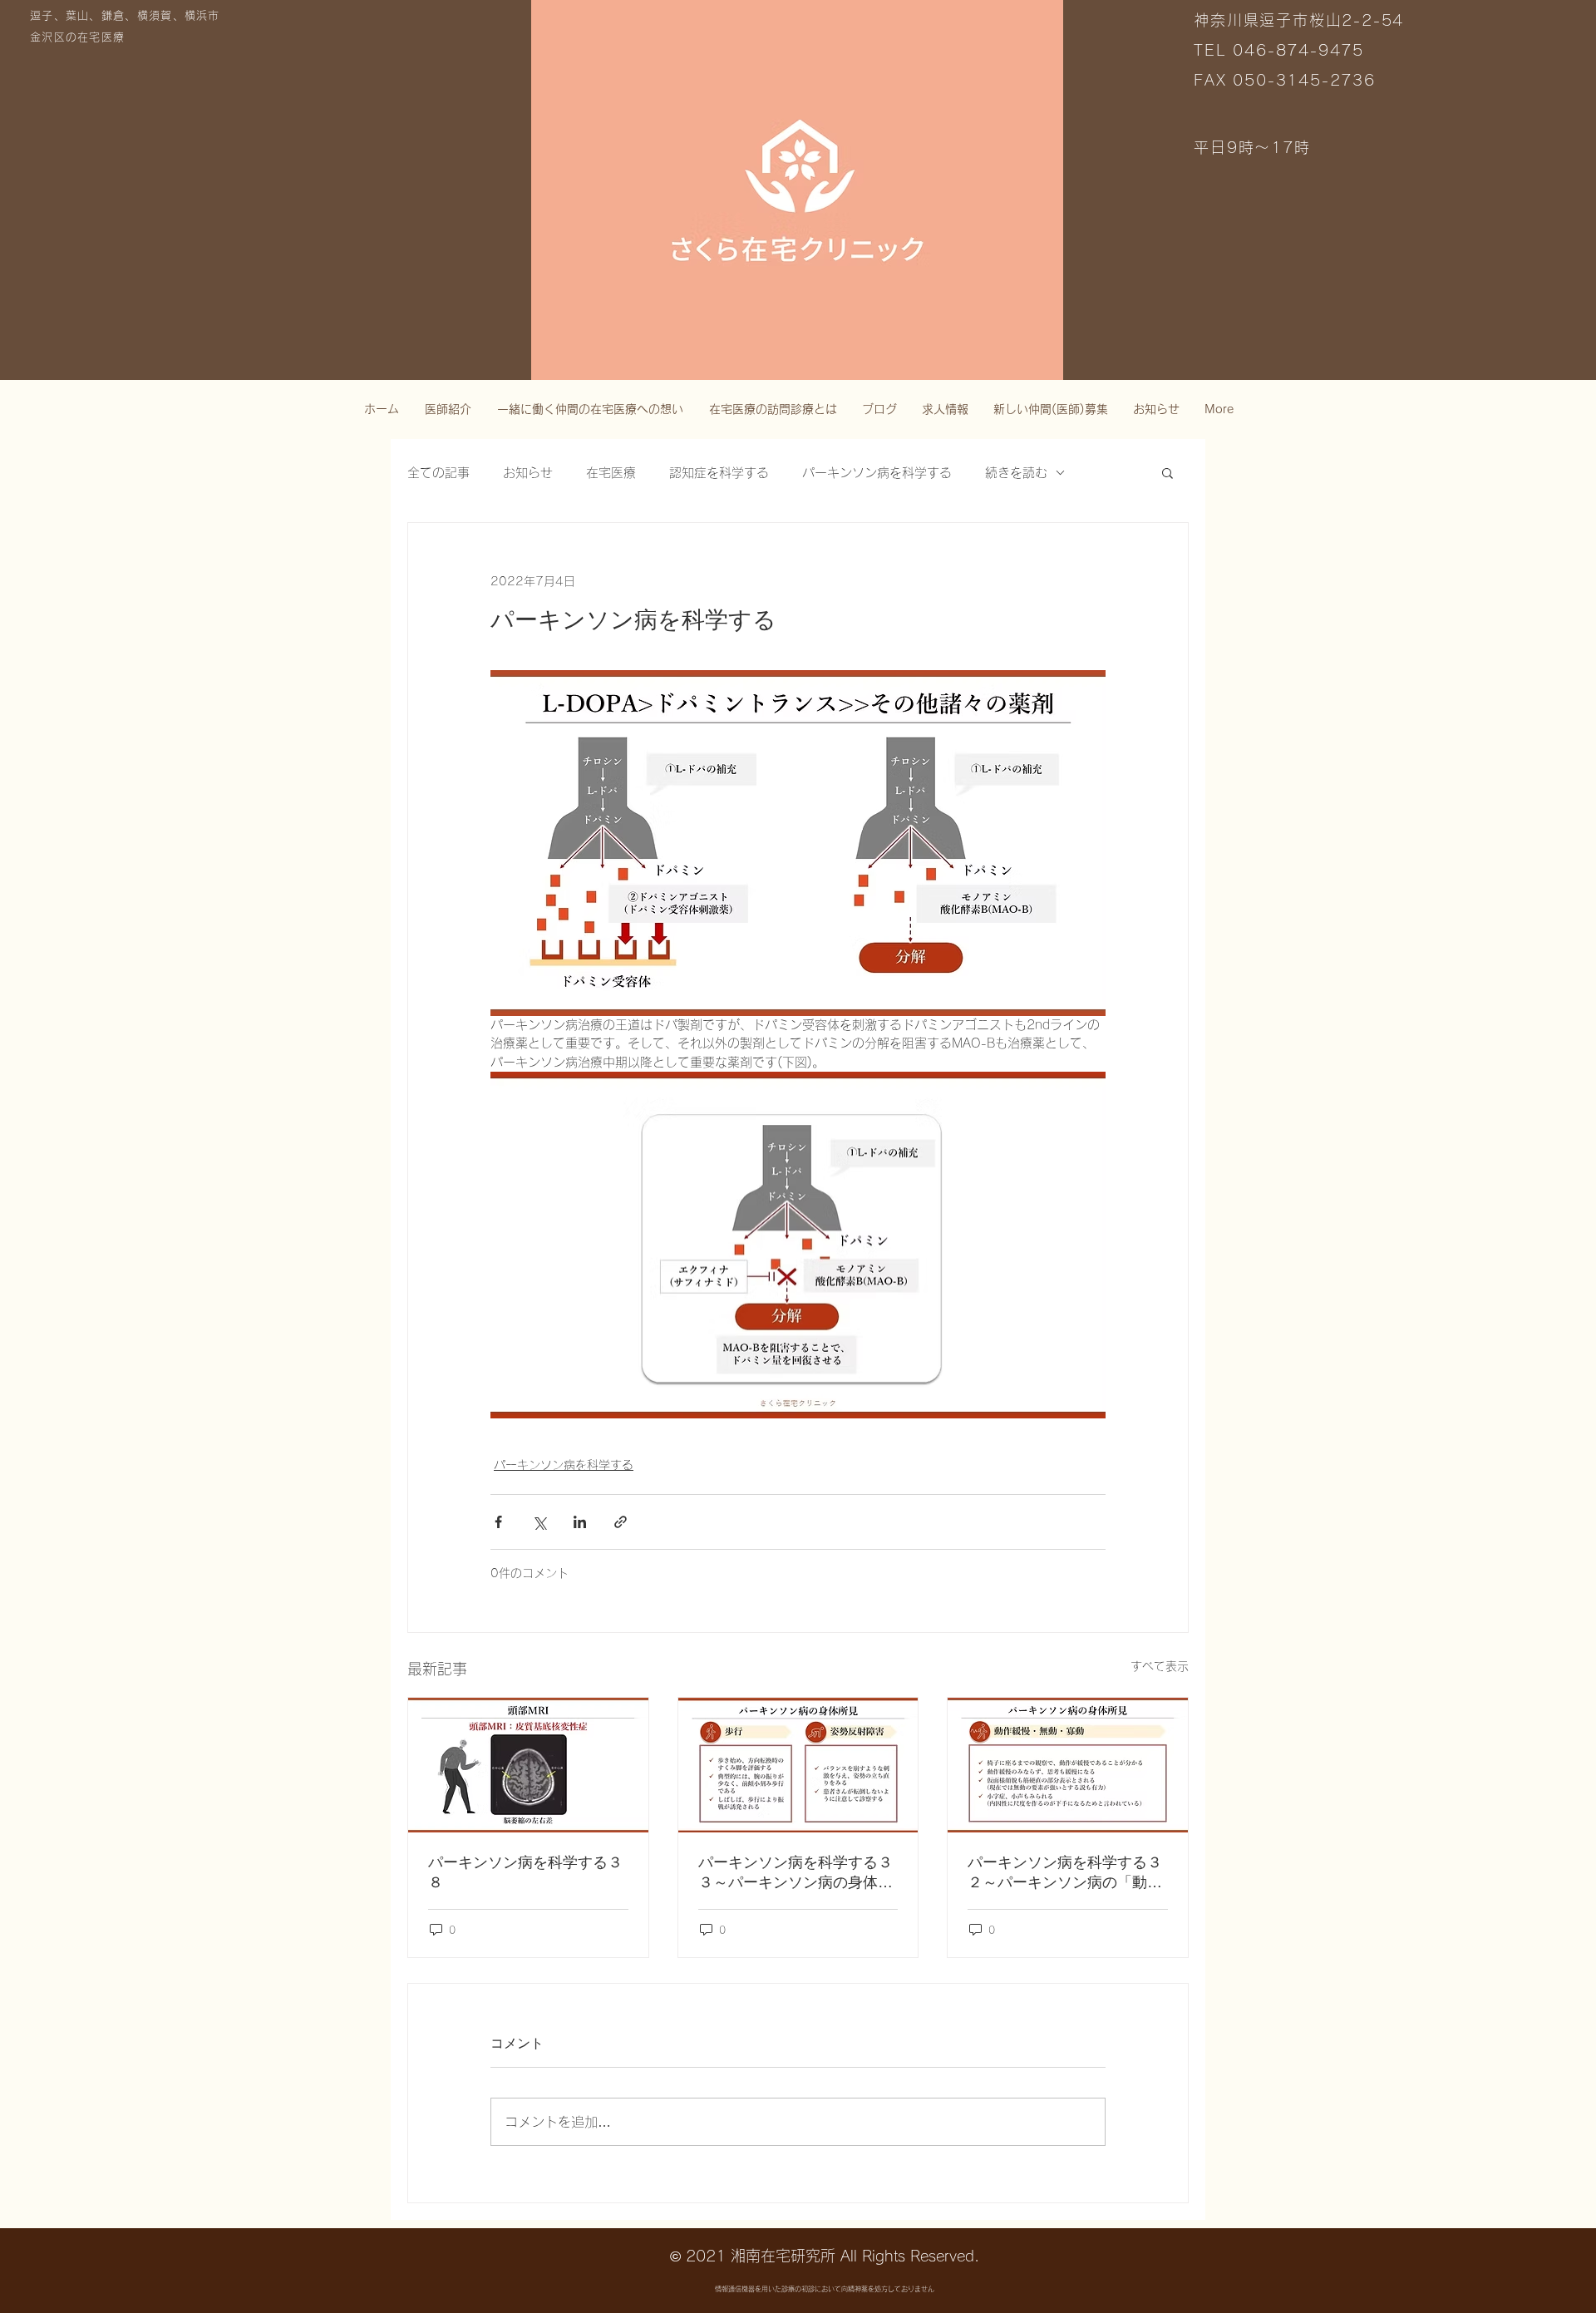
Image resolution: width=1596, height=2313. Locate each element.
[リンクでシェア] (621, 1522)
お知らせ (528, 473)
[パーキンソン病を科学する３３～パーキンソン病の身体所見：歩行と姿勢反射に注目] (798, 1765)
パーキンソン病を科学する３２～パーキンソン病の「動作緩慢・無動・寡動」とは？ (1065, 1873)
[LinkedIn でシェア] (580, 1522)
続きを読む (1016, 473)
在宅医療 (611, 473)
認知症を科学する (719, 473)
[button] (1167, 472)
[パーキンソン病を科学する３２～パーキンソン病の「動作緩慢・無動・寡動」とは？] (1068, 1765)
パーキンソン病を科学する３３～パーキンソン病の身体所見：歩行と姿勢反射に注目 (796, 1873)
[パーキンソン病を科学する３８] (528, 1765)
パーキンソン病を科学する (877, 473)
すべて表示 (1160, 1666)
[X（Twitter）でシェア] (539, 1522)
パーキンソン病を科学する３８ (525, 1872)
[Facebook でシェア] (498, 1522)
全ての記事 (438, 473)
